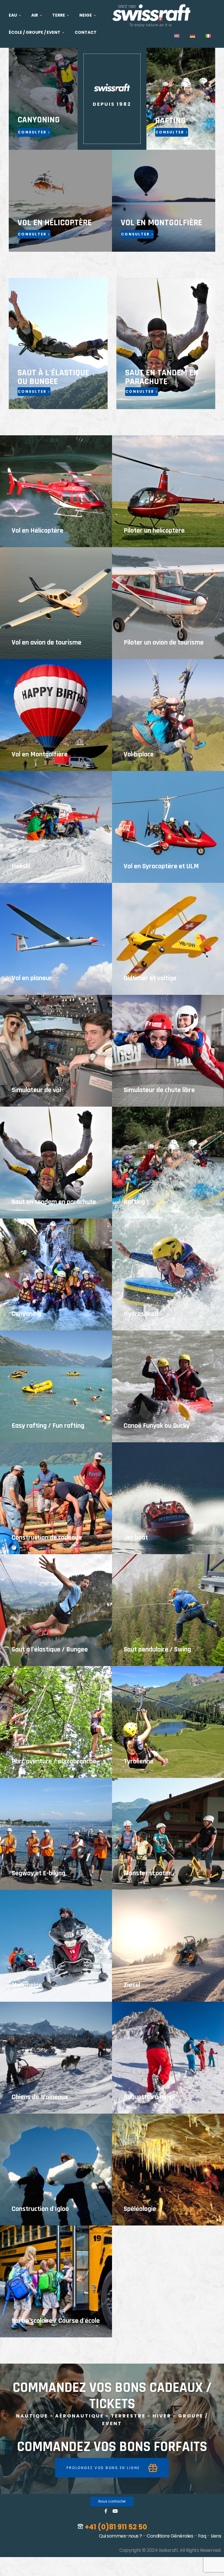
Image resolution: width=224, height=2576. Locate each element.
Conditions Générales (170, 2536)
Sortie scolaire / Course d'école (56, 2321)
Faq (202, 2536)
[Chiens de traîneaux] (56, 2058)
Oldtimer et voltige (150, 978)
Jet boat (136, 1538)
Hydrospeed (141, 1314)
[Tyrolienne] (168, 1722)
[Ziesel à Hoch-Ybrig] (168, 1946)
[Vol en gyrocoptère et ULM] (168, 827)
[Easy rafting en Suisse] (56, 1386)
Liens (216, 2536)
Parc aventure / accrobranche (54, 1761)
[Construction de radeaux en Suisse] (56, 1498)
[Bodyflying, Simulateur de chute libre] (168, 1051)
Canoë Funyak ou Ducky (157, 1426)
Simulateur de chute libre (159, 1090)
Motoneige (27, 1985)
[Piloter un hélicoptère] (168, 491)
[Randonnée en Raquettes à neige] (168, 2058)
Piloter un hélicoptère (154, 531)
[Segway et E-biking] (56, 1834)
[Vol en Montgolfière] (56, 715)
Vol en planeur (32, 978)
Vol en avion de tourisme (47, 642)
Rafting (134, 1202)
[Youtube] (115, 2511)
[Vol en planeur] (56, 939)
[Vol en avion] (56, 603)
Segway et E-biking (38, 1873)
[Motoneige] (56, 1946)
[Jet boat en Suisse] (168, 1498)
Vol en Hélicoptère (37, 531)
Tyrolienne (139, 1761)
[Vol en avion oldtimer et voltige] (168, 939)
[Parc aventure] (56, 1722)
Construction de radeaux (47, 1538)
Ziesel (132, 1985)
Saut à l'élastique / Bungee (50, 1649)
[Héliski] (56, 827)
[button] (112, 2468)
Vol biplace (139, 754)
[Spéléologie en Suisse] (168, 2170)
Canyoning (26, 1314)
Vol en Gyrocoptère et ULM (161, 866)
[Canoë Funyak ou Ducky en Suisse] (168, 1386)
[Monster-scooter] (168, 1834)
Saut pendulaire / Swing (157, 1649)
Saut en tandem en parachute (54, 1202)
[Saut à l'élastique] (56, 1610)
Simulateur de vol (36, 1090)
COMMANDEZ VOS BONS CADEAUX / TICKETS (112, 2396)
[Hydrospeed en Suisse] (168, 1274)
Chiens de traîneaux (40, 2097)
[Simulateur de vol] (56, 1051)
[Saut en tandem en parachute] (56, 1163)
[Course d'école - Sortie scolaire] (56, 2281)
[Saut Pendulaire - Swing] (168, 1610)
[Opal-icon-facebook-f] (106, 2511)
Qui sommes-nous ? (120, 2536)
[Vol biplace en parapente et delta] (168, 715)
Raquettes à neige (149, 2097)
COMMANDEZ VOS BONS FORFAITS (112, 2447)
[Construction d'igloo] (56, 2170)
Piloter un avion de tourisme (164, 642)
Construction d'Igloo (40, 2209)
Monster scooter (147, 1873)
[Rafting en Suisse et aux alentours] (168, 1163)
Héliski (21, 866)
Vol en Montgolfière (40, 754)
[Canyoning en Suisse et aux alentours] (56, 1274)
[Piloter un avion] (168, 603)
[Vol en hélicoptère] (56, 491)
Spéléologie (140, 2209)
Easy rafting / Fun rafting (48, 1426)
